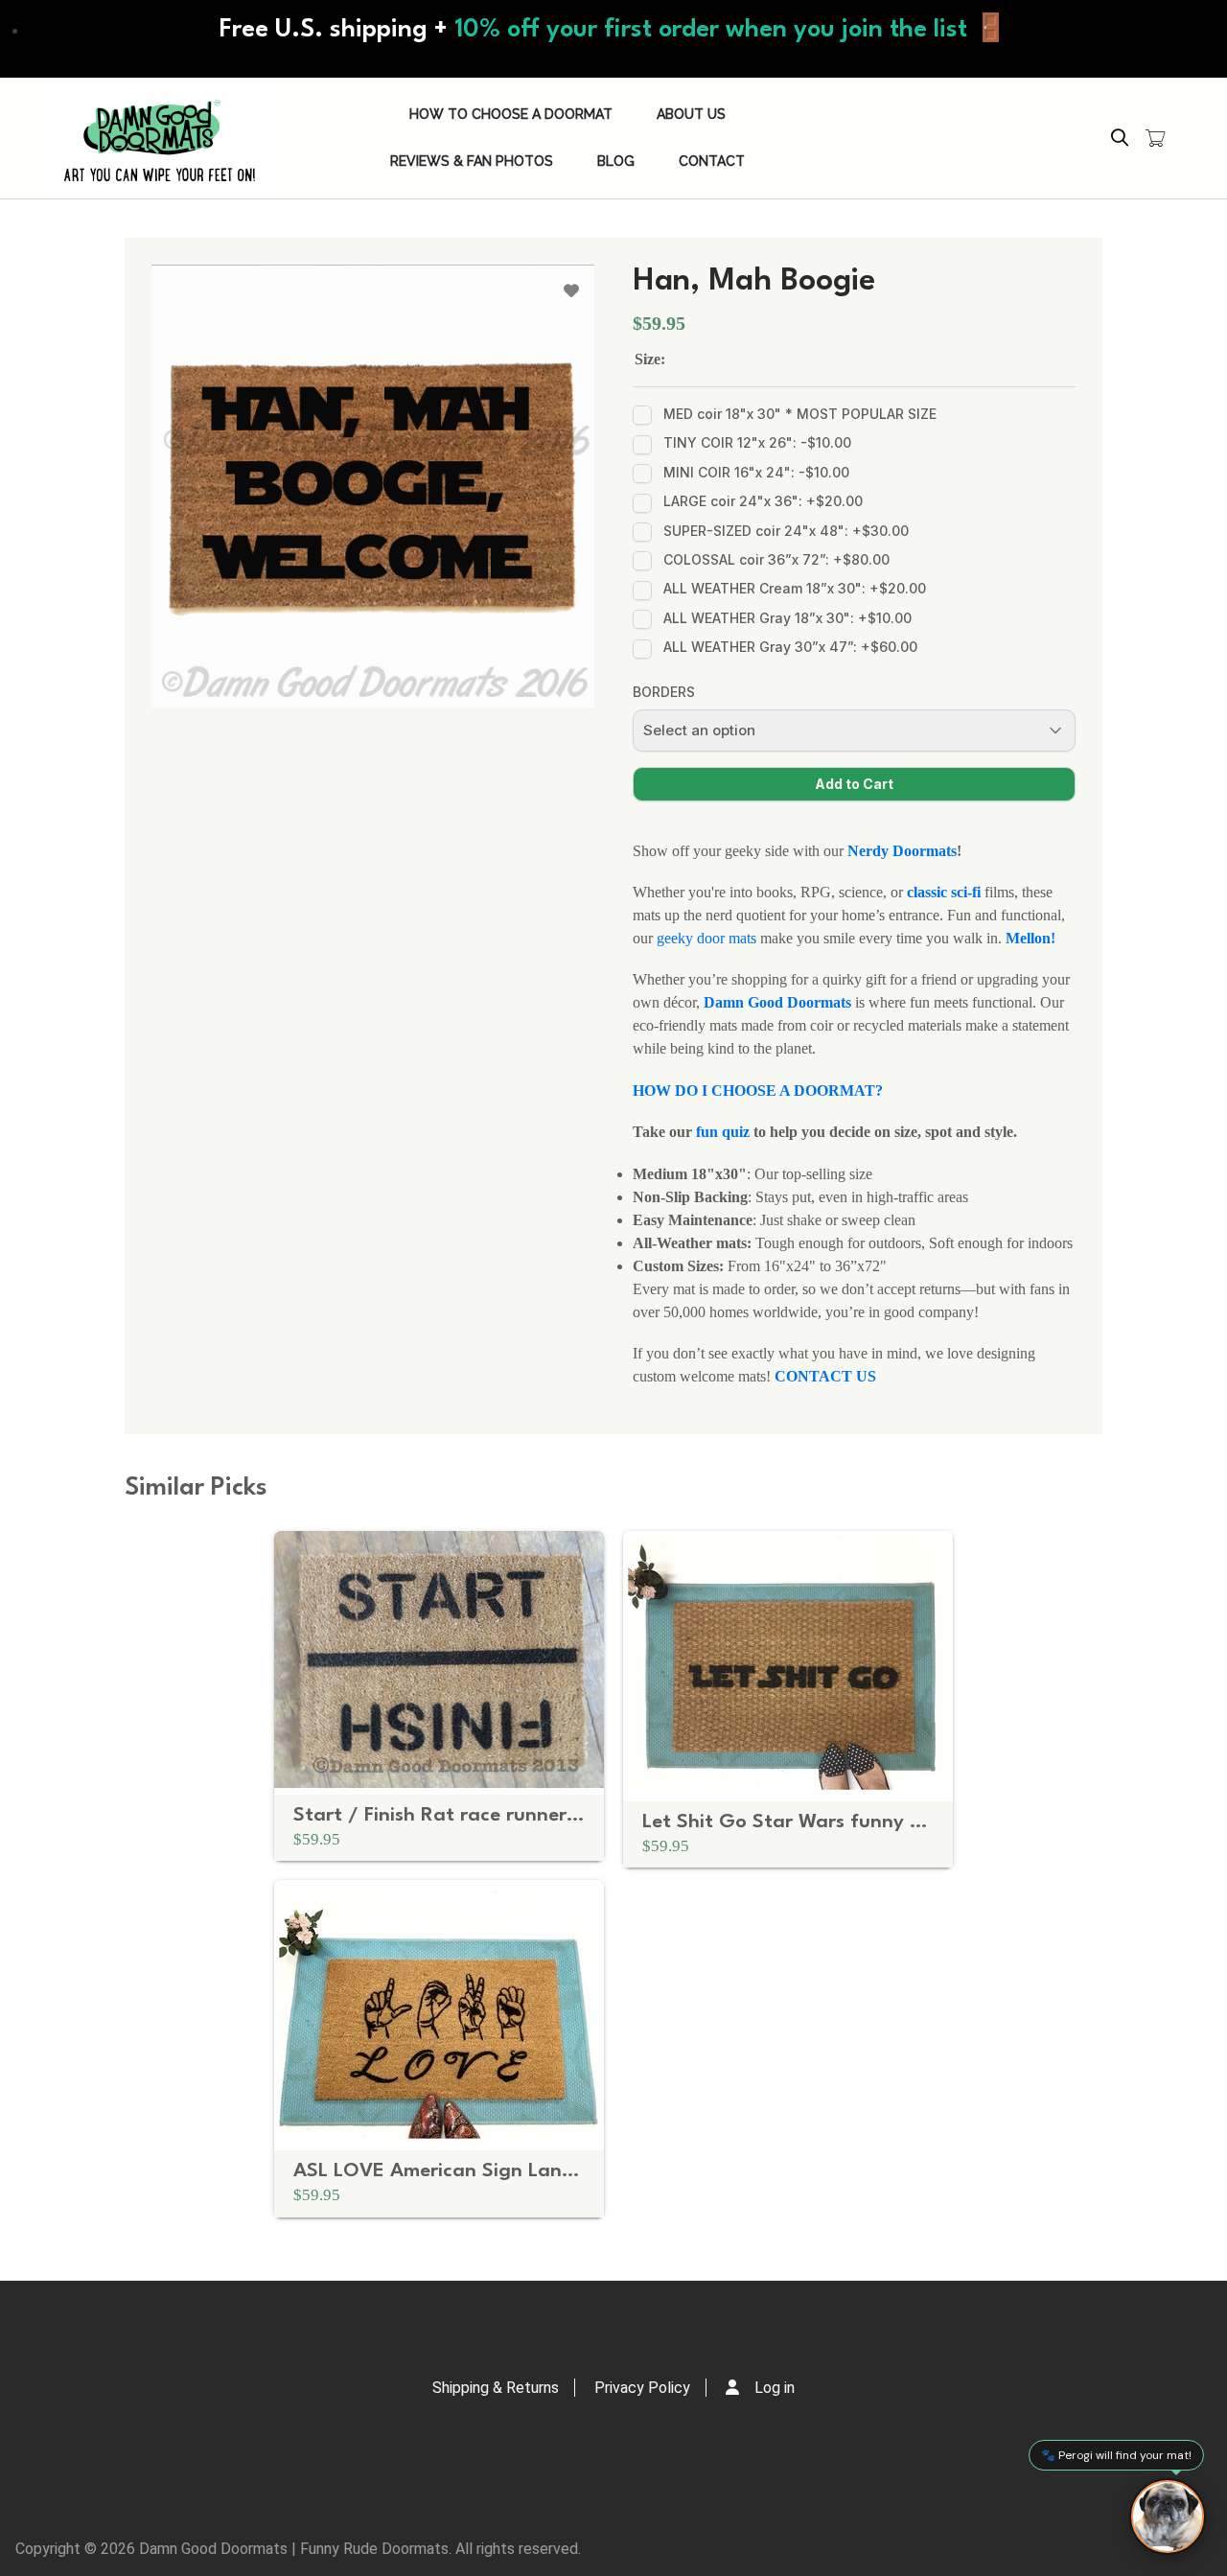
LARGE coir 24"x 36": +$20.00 (763, 501)
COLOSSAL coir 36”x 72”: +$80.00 (776, 559)
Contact (712, 161)
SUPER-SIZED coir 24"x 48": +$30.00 (786, 531)
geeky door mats (708, 938)
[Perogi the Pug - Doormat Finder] (1168, 2517)
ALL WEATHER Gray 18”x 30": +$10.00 (787, 618)
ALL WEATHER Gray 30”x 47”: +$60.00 (790, 647)
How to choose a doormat (511, 114)
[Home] (160, 138)
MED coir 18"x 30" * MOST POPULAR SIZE (800, 414)
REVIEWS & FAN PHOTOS (472, 161)
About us (691, 114)
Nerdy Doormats (902, 851)
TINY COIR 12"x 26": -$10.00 (757, 442)
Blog (616, 161)
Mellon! (1030, 938)
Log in (775, 2388)
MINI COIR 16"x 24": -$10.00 (756, 472)
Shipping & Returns (496, 2388)
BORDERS (664, 692)
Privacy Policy (642, 2388)
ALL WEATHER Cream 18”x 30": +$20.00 (795, 588)
